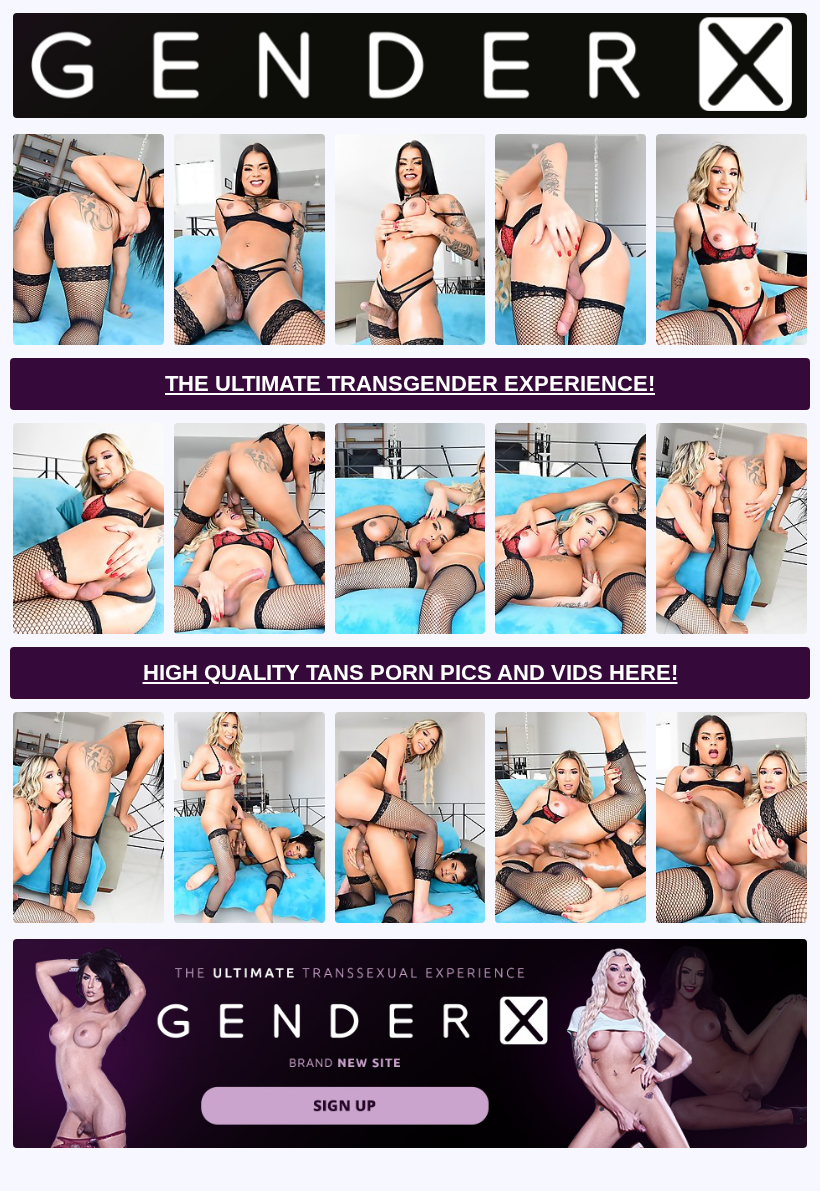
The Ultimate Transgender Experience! (410, 383)
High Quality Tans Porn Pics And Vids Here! (410, 672)
